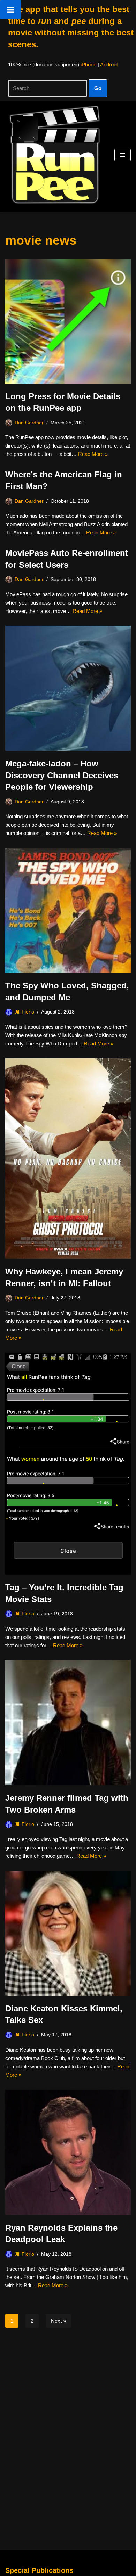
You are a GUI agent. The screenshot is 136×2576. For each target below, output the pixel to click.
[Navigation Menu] (123, 155)
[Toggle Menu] (11, 10)
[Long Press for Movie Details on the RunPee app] (68, 321)
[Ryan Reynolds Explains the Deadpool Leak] (68, 2152)
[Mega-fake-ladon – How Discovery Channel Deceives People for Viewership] (68, 688)
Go (98, 88)
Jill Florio (24, 1012)
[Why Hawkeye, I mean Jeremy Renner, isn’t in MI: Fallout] (68, 1159)
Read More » (93, 454)
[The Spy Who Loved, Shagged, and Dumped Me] (68, 910)
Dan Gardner (29, 423)
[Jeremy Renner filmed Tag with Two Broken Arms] (68, 1723)
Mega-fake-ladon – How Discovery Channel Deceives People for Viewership (62, 775)
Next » (58, 2321)
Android (109, 64)
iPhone (88, 64)
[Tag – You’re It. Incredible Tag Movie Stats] (68, 1464)
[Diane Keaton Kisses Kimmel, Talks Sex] (68, 1933)
